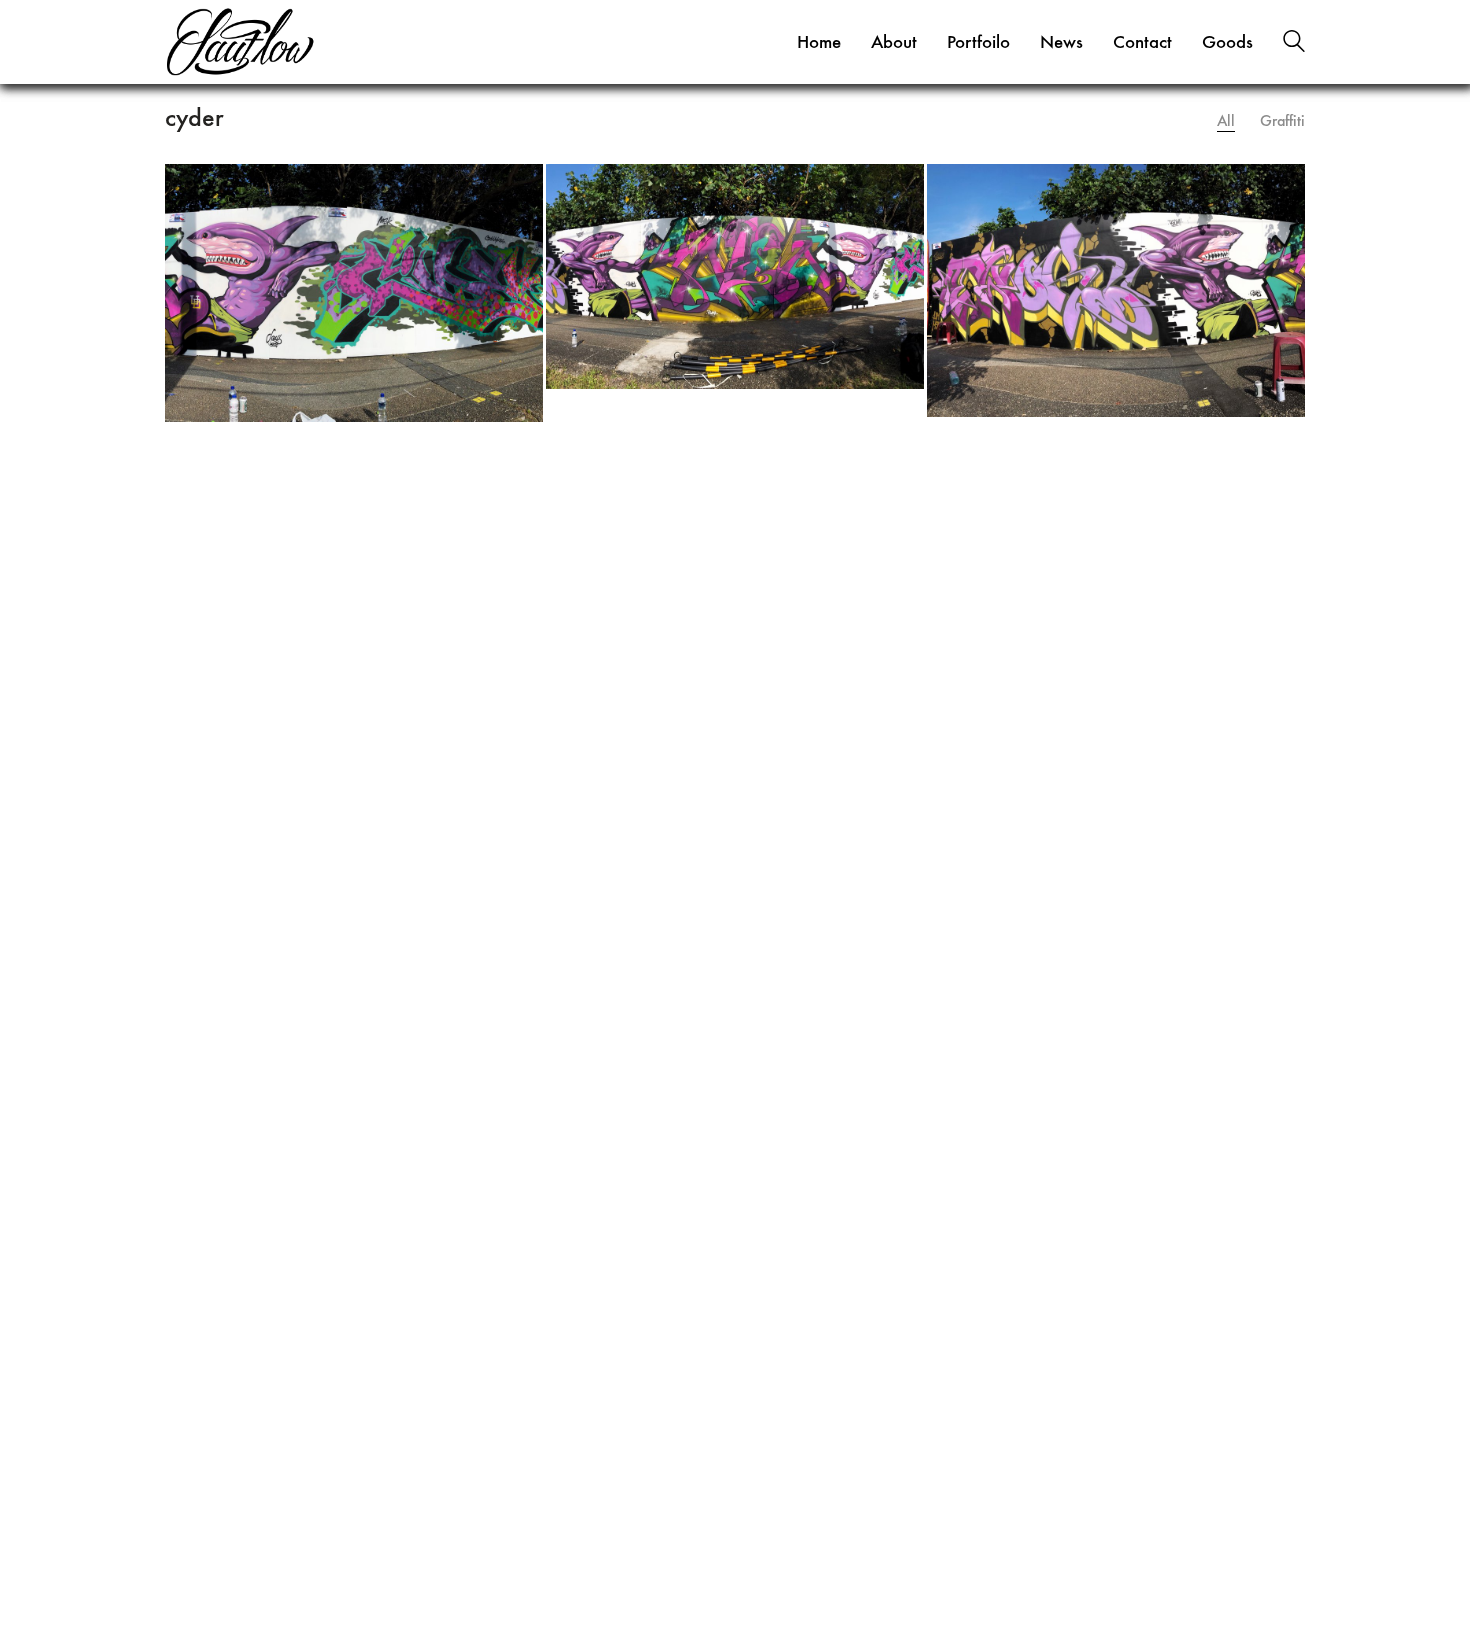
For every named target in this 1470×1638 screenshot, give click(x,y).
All (1226, 120)
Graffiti (1282, 120)
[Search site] (1294, 44)
